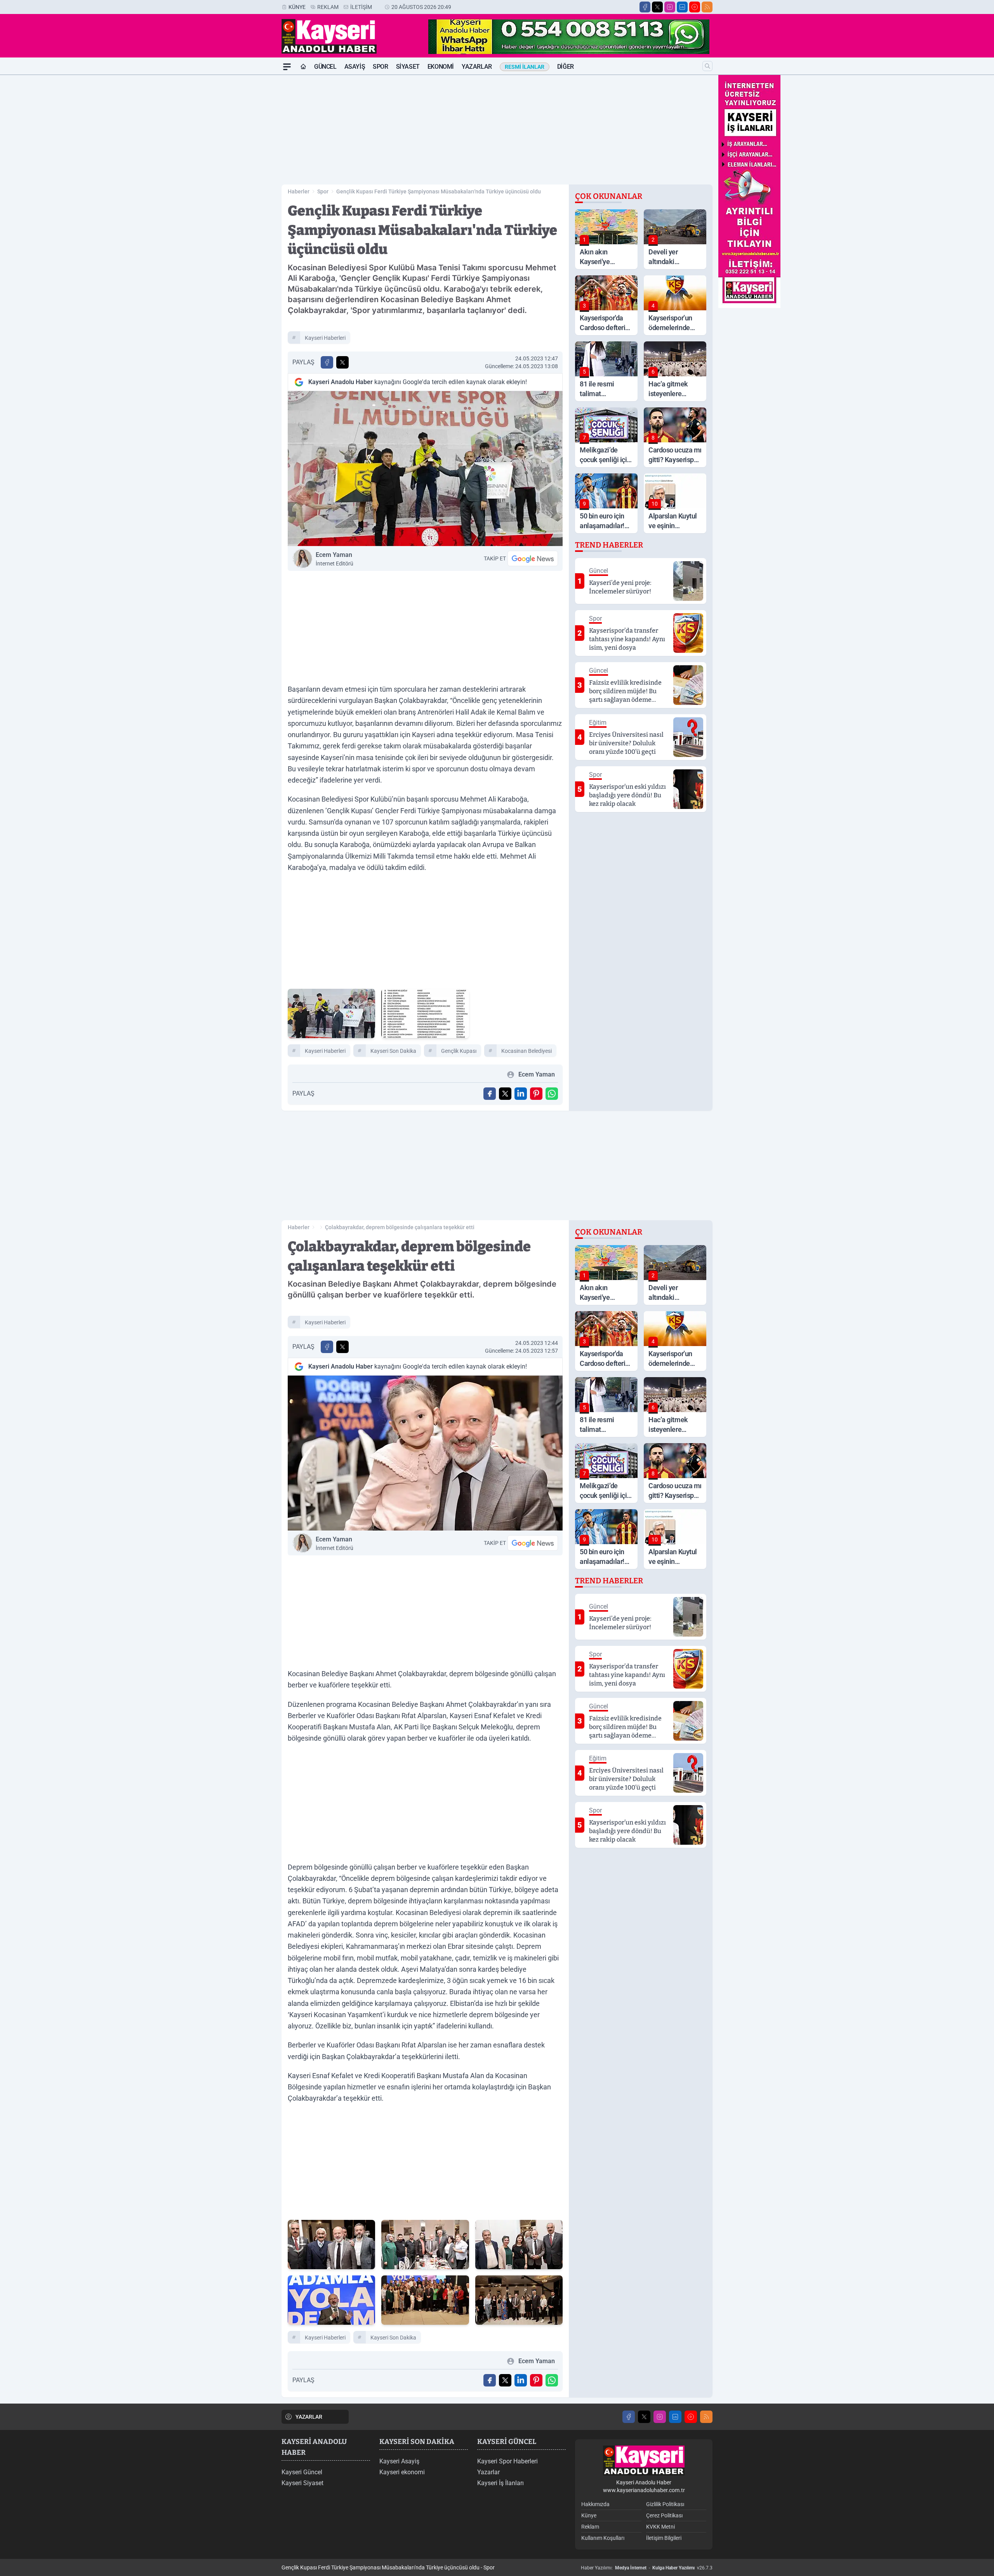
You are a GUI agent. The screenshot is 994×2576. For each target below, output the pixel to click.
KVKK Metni (660, 2527)
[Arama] (707, 66)
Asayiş (355, 67)
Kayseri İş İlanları (500, 2483)
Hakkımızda (595, 2504)
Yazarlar (477, 67)
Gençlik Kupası (459, 1051)
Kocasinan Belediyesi (527, 1051)
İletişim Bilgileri (664, 2538)
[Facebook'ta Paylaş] (327, 362)
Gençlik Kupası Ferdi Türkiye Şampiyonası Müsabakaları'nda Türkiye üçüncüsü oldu (439, 191)
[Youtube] (695, 7)
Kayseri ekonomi (402, 2472)
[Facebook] (645, 7)
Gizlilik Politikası (665, 2504)
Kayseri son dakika (393, 1051)
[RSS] (707, 7)
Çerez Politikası (664, 2515)
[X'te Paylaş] (342, 362)
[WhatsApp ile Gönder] (552, 1094)
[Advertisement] (245, 191)
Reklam (328, 7)
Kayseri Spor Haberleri (507, 2461)
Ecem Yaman (335, 559)
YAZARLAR (309, 2417)
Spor (380, 67)
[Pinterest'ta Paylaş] (536, 1094)
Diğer (566, 67)
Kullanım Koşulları (603, 2538)
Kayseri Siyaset (302, 2483)
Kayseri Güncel (302, 2472)
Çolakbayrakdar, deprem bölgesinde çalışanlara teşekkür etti (400, 1227)
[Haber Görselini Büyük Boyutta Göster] (425, 469)
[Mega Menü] (287, 67)
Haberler (299, 191)
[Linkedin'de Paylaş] (521, 1094)
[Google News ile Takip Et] (533, 558)
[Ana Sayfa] (303, 67)
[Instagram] (670, 7)
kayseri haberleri (325, 338)
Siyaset (408, 67)
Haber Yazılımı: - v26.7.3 (647, 2568)
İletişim (361, 7)
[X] (657, 7)
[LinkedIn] (682, 7)
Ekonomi (441, 67)
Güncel (325, 67)
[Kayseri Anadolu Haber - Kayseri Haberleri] (644, 2460)
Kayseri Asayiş (399, 2461)
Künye (297, 7)
